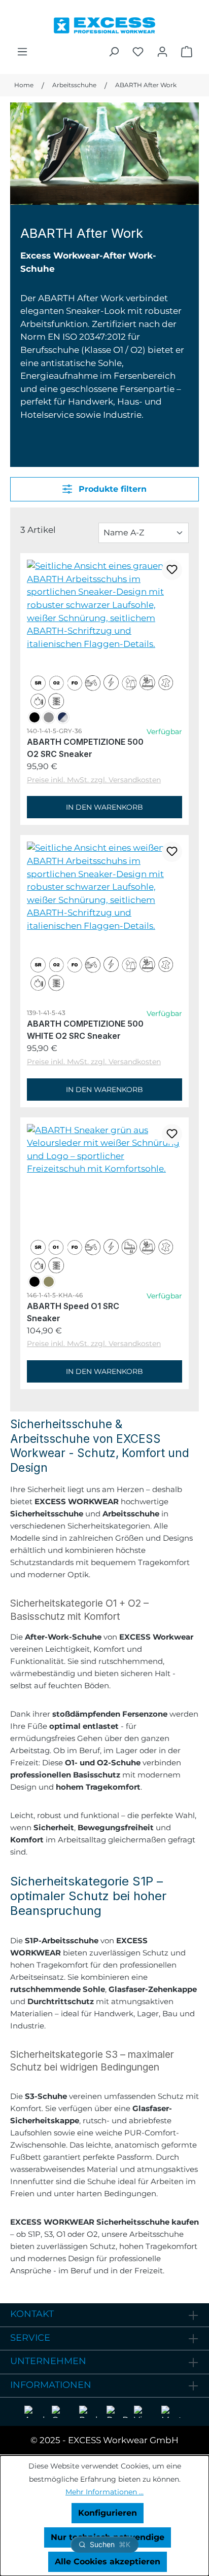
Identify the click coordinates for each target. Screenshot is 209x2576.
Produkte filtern (111, 489)
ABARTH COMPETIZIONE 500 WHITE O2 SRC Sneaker (85, 1029)
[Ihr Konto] (162, 52)
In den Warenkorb (104, 807)
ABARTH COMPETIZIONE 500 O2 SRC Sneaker (85, 747)
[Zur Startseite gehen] (104, 23)
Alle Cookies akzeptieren (108, 2562)
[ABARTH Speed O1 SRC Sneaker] (104, 1150)
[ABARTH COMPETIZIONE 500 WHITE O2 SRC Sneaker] (104, 887)
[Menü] (22, 52)
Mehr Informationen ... (104, 2492)
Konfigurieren (108, 2513)
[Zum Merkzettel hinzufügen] (172, 570)
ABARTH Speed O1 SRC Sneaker (73, 1312)
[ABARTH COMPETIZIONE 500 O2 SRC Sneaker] (104, 605)
